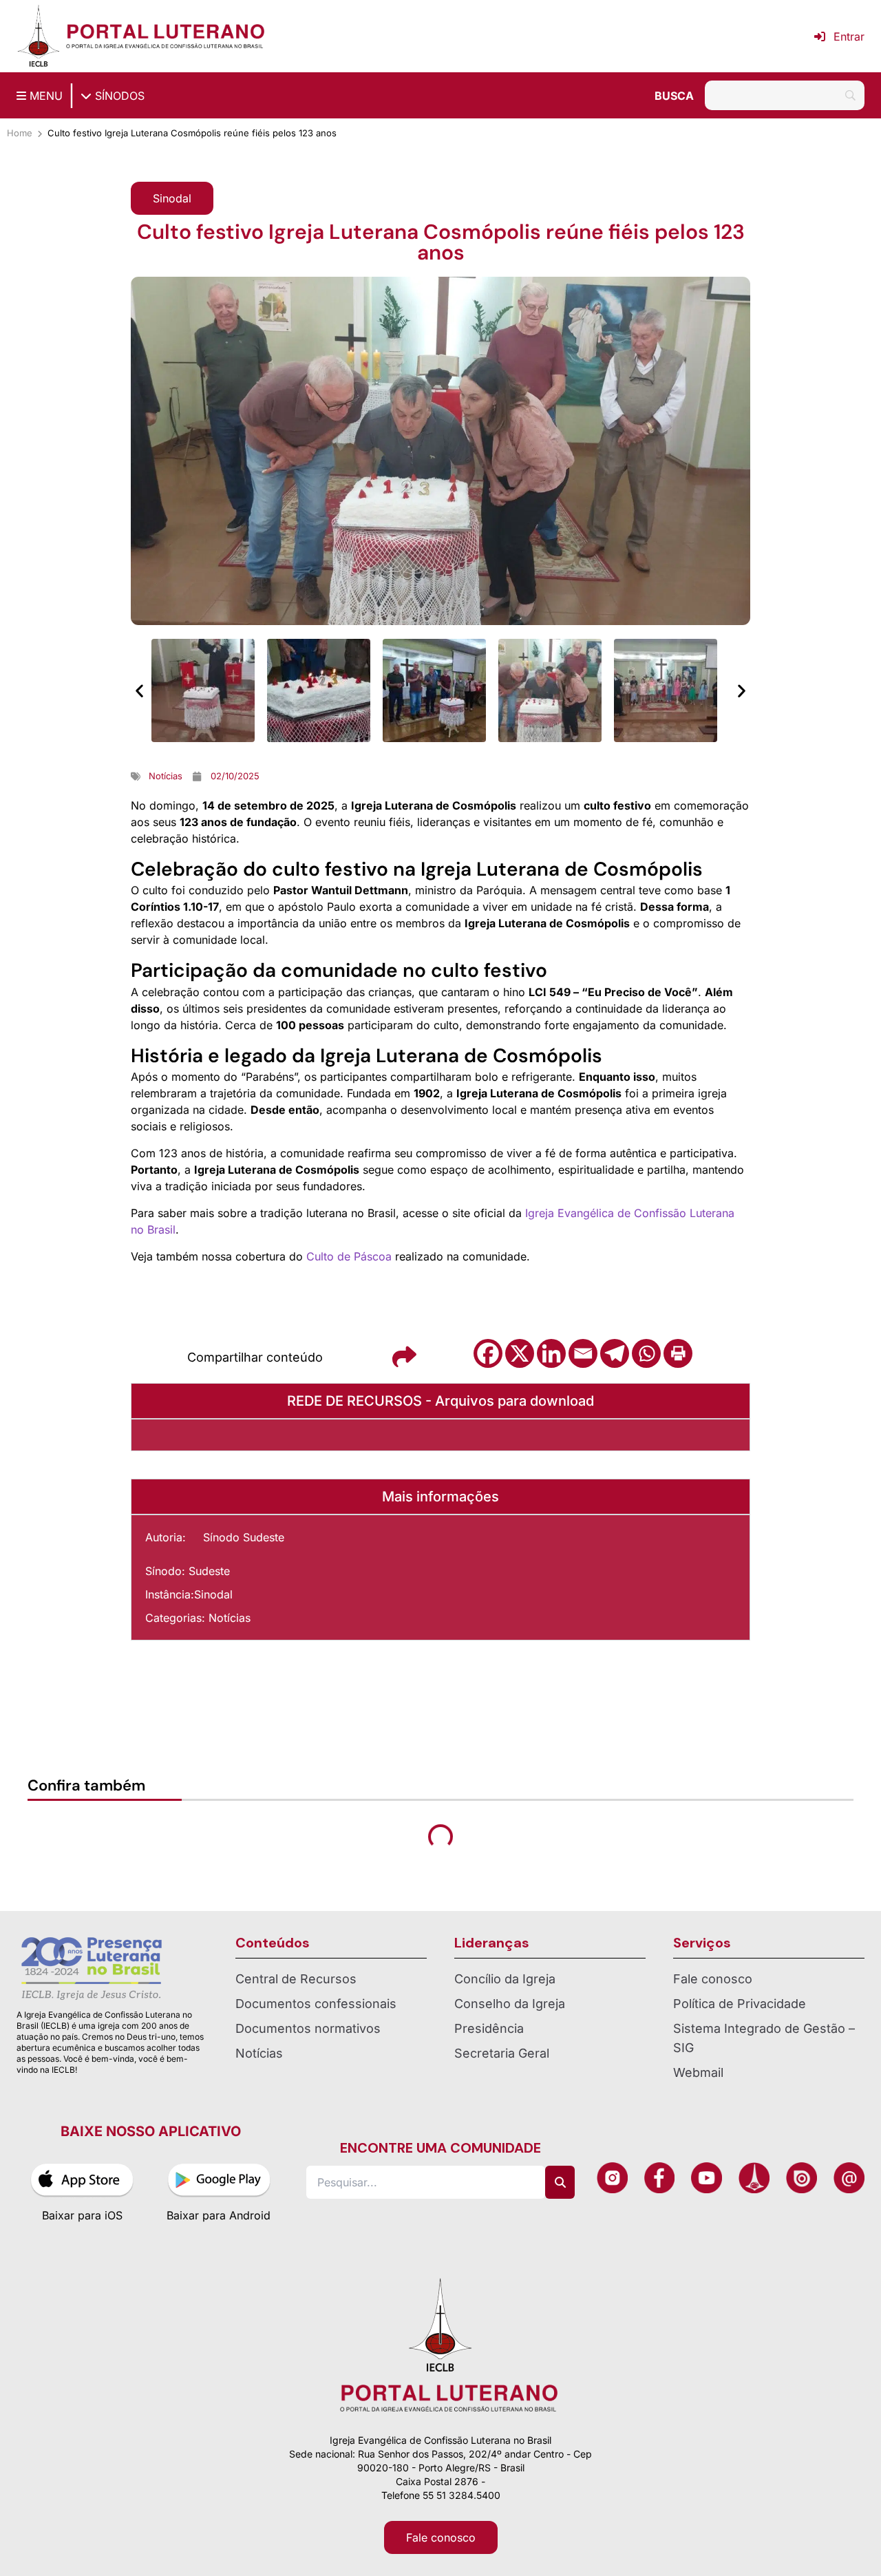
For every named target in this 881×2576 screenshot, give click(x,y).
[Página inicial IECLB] (39, 36)
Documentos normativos (308, 2028)
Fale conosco (713, 1979)
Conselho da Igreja (510, 2004)
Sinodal (213, 1594)
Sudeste (209, 1571)
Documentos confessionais (316, 2004)
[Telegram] (615, 1353)
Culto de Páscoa (349, 1256)
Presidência (489, 2028)
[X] (520, 1353)
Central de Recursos (296, 1979)
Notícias (230, 1618)
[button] (172, 198)
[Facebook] (488, 1353)
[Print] (678, 1353)
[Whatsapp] (646, 1353)
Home (20, 133)
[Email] (583, 1353)
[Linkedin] (551, 1353)
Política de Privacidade (740, 2004)
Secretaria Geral (502, 2053)
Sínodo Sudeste (244, 1537)
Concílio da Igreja (505, 1979)
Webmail (698, 2072)
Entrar (849, 36)
